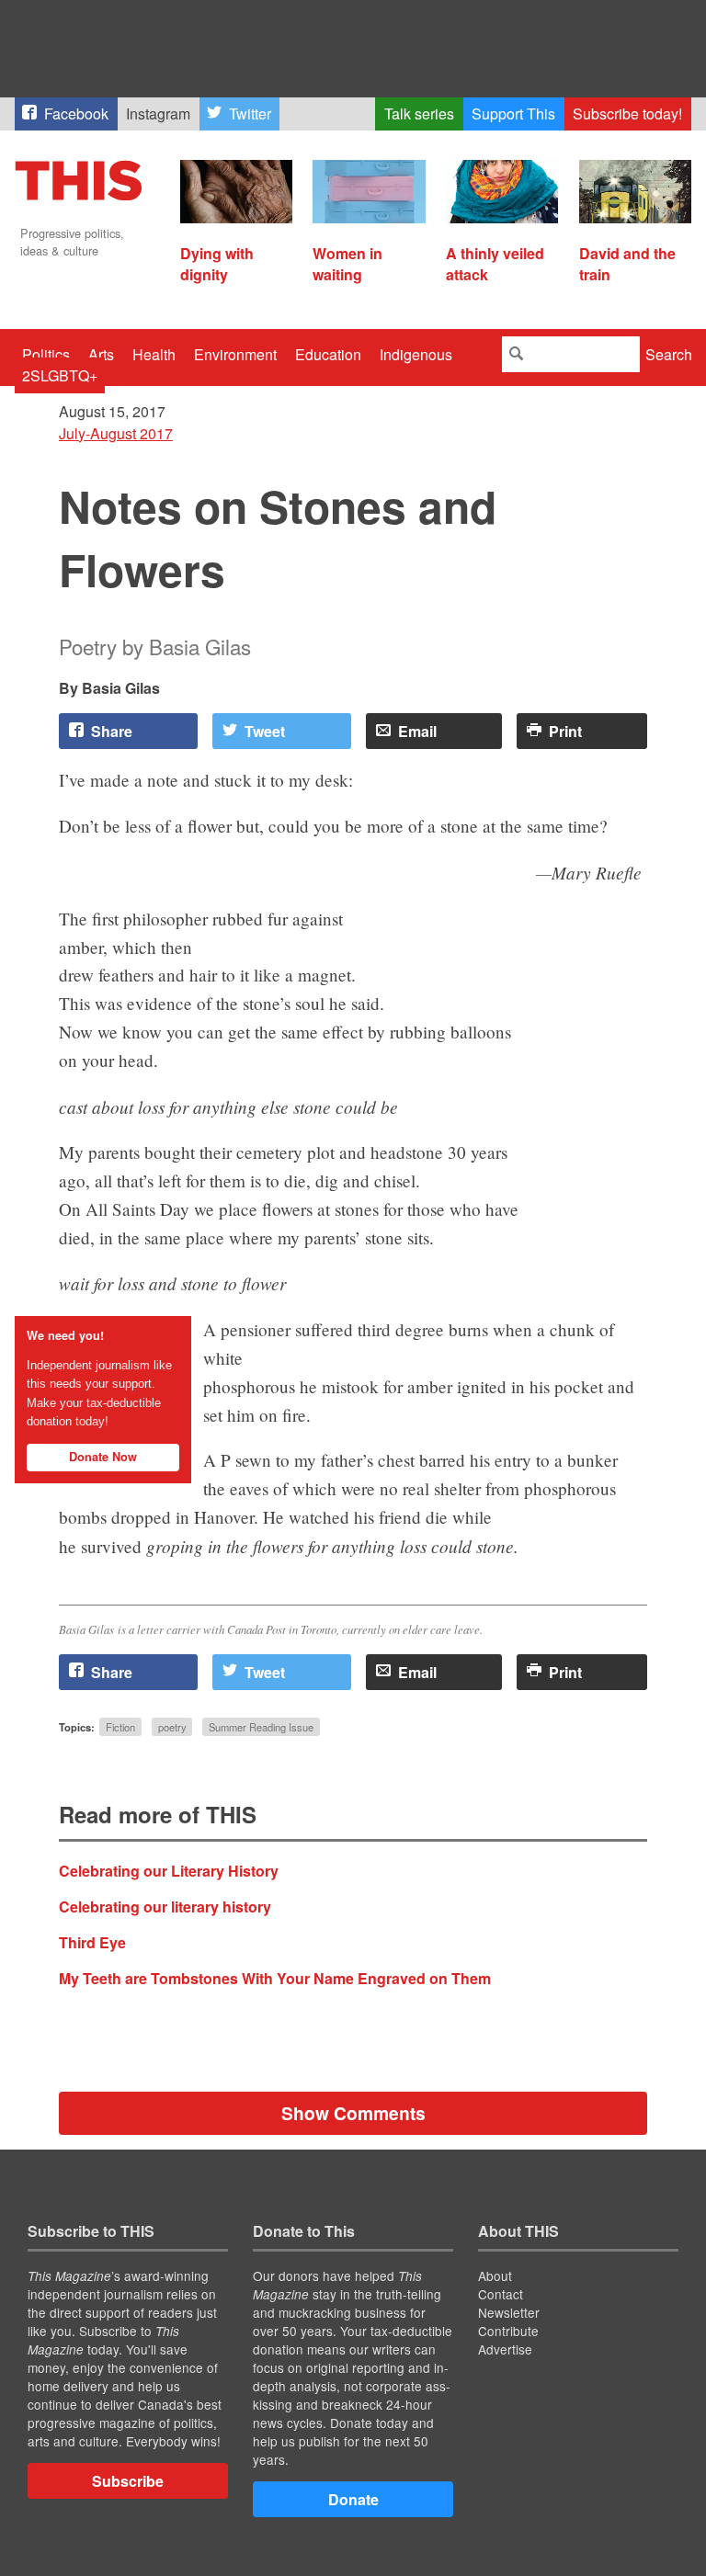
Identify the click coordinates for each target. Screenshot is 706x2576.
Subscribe (128, 2481)
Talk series (419, 113)
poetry (172, 1727)
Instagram (158, 113)
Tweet (265, 731)
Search (669, 354)
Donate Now (103, 1457)
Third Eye (92, 1942)
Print (565, 731)
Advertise (505, 2349)
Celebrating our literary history (165, 1906)
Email (417, 731)
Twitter (250, 113)
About (495, 2275)
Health (154, 354)
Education (328, 354)
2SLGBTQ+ (60, 375)
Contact (501, 2294)
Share (112, 731)
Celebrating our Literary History (169, 1871)
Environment (235, 354)
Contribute (508, 2331)
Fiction (120, 1727)
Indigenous (416, 354)
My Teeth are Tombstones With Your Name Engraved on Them (275, 1978)
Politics (46, 354)
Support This (513, 113)
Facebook (76, 113)
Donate (353, 2499)
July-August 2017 (116, 433)
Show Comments (353, 2113)
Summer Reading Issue (261, 1727)
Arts (101, 354)
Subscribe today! (627, 113)
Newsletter (509, 2312)
